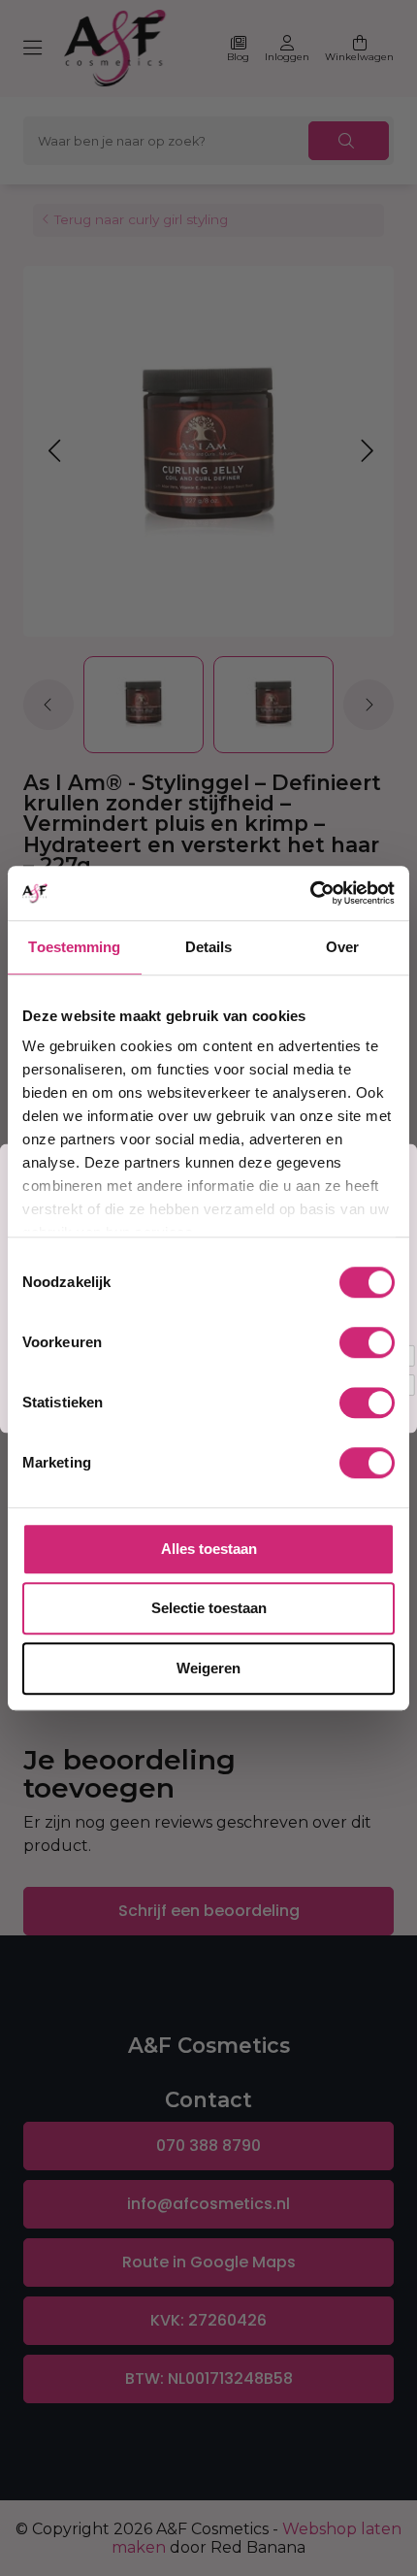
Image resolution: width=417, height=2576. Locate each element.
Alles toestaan (209, 1549)
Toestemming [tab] (74, 947)
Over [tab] (342, 947)
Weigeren (208, 1668)
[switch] (367, 1342)
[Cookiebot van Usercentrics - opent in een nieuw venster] (310, 893)
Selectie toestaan (209, 1608)
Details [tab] (209, 947)
